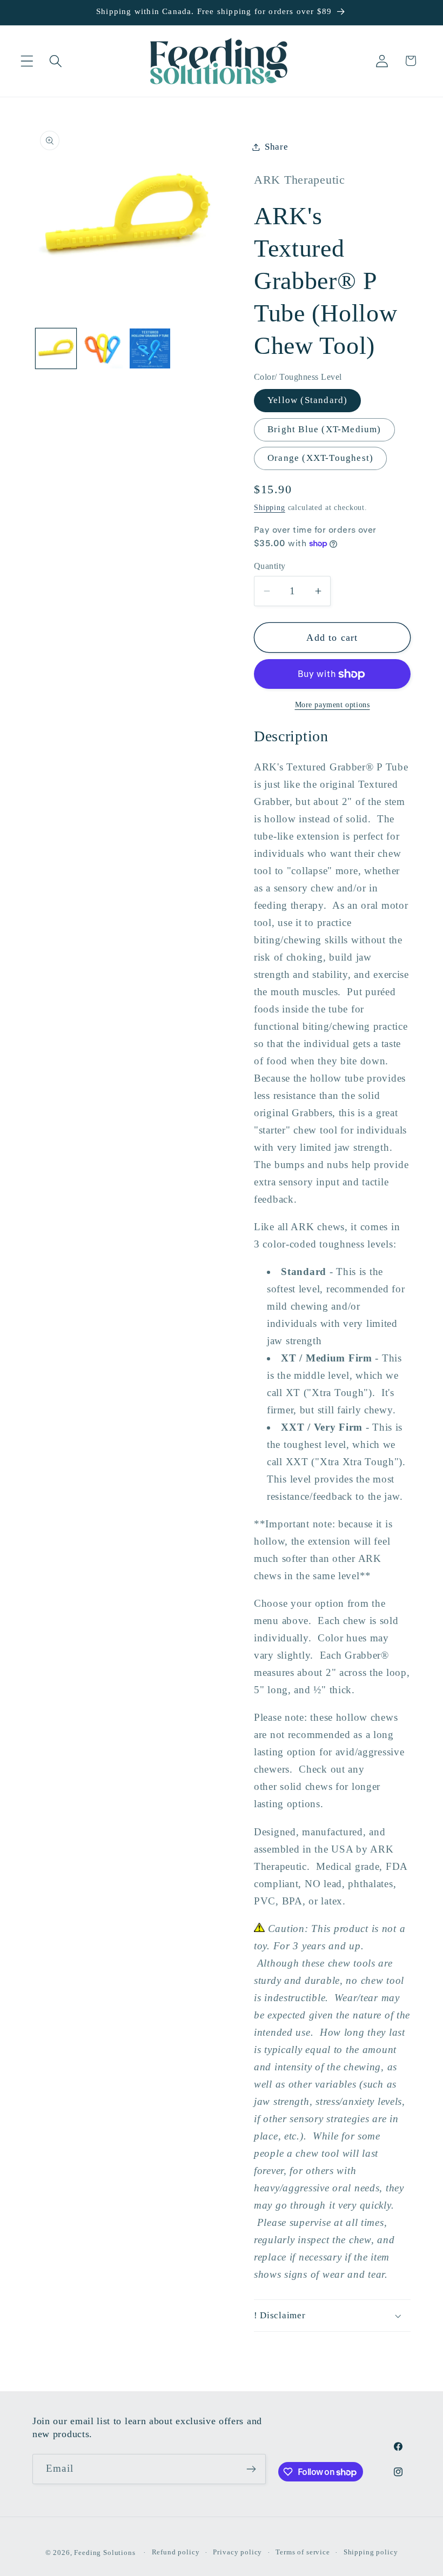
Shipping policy (371, 2552)
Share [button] (277, 147)
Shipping (270, 507)
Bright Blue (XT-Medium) (324, 429)
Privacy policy (237, 2552)
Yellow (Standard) (307, 400)
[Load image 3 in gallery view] (150, 349)
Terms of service (303, 2552)
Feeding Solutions (105, 2552)
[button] (27, 61)
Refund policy (176, 2552)
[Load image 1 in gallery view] (56, 349)
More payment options (333, 705)
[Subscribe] (251, 2469)
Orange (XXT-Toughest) (320, 458)
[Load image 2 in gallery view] (103, 349)
